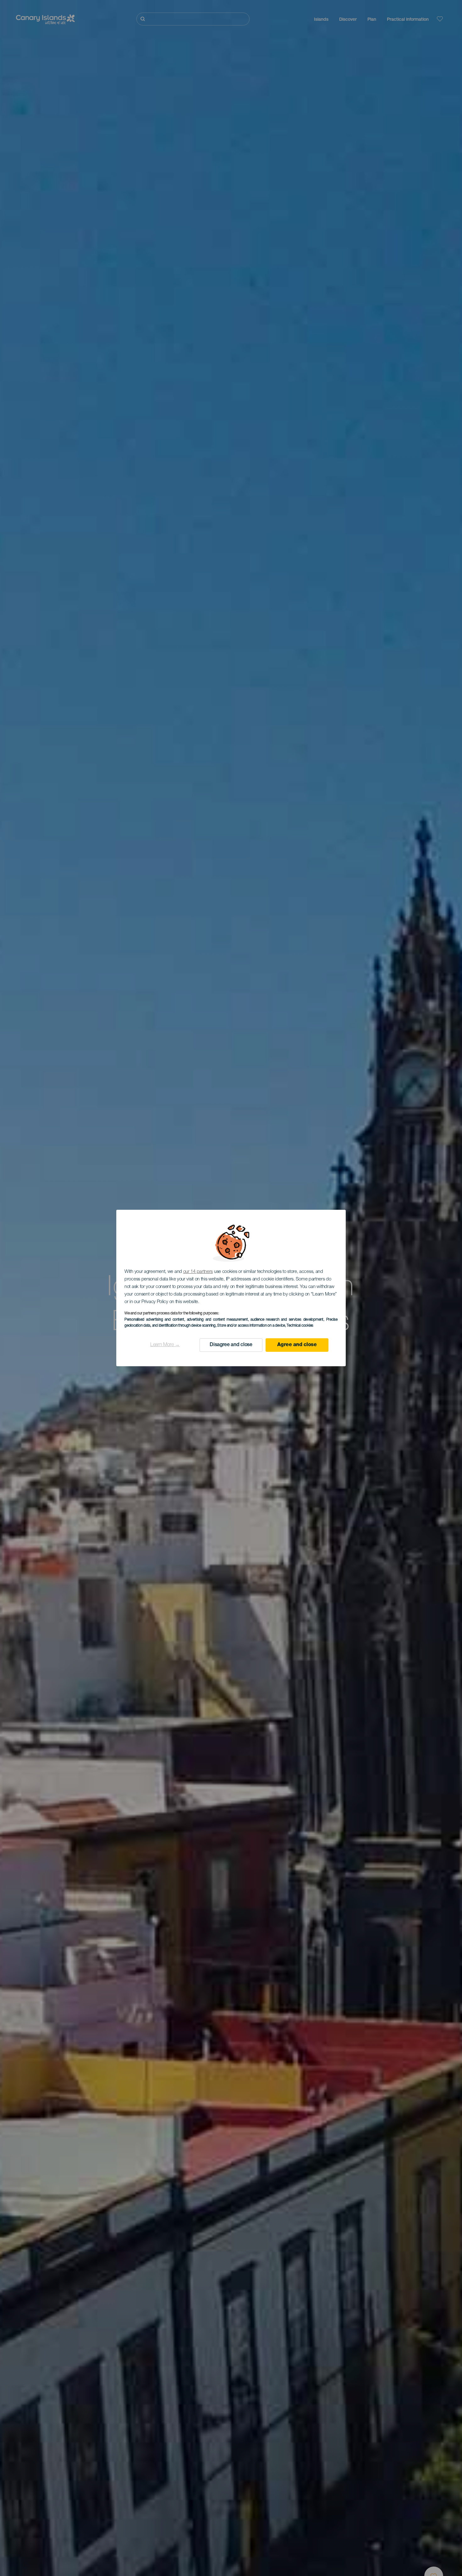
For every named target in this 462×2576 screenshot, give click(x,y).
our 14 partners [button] (198, 1272)
